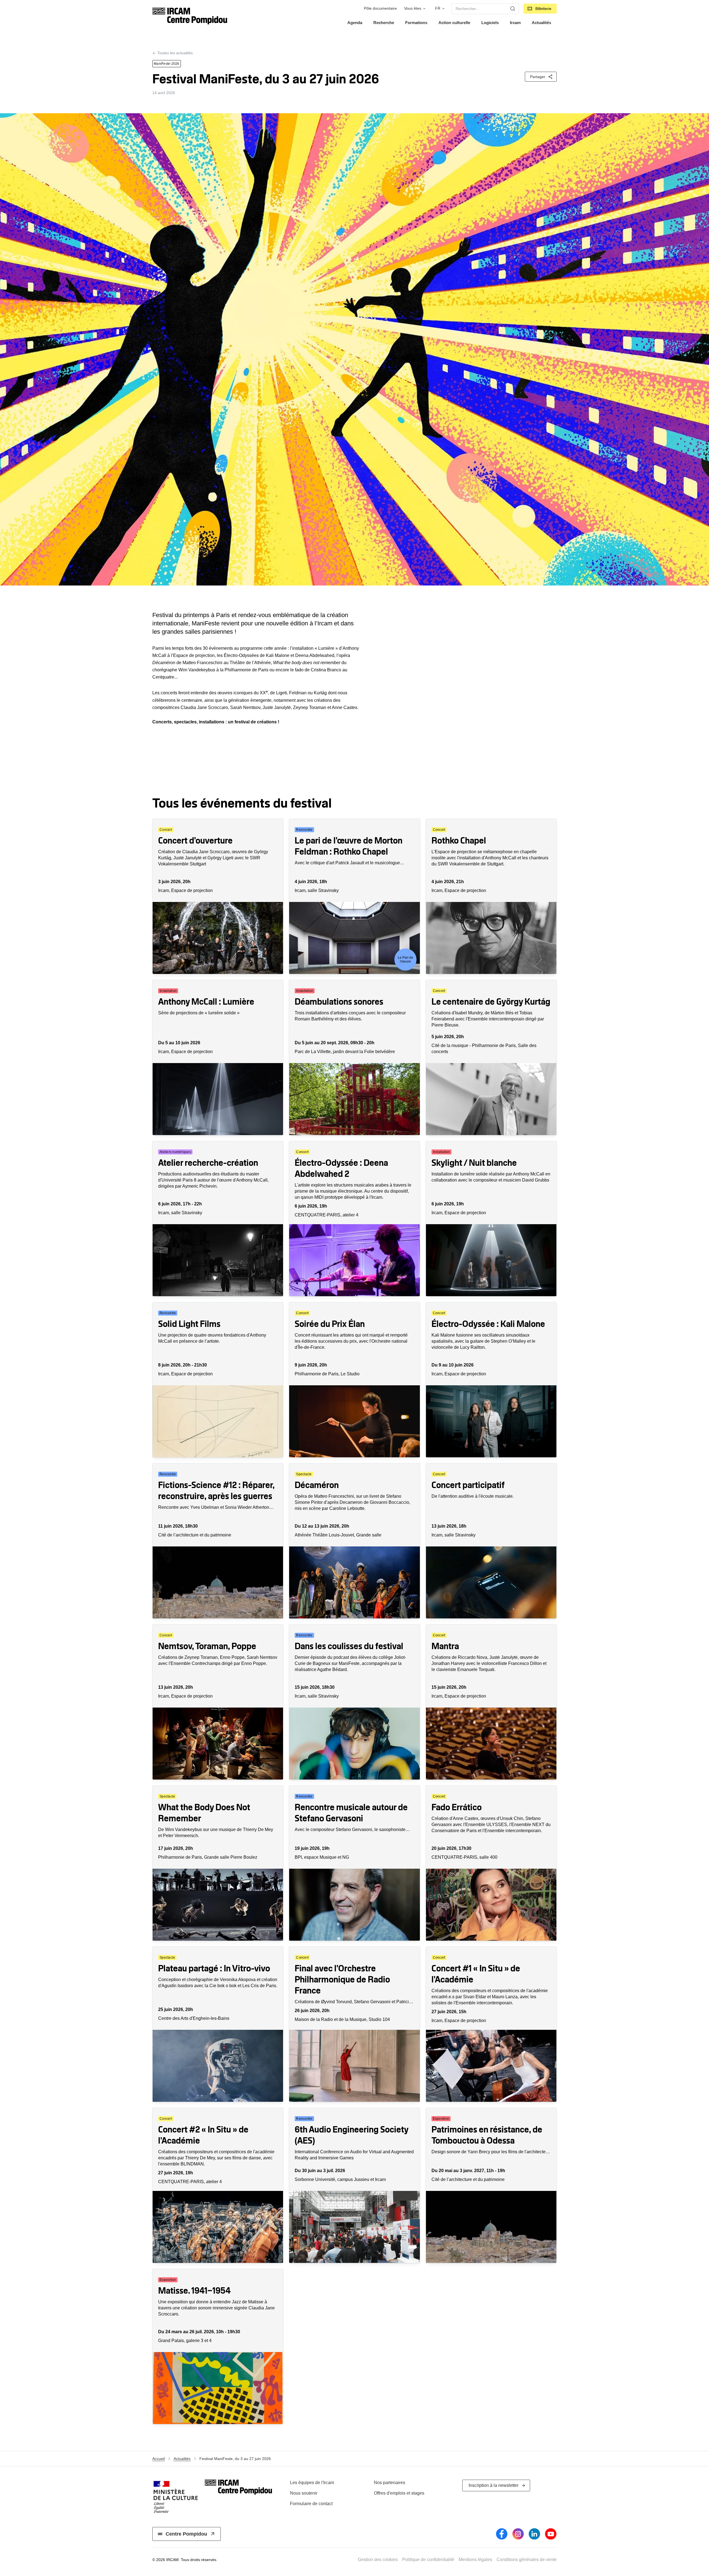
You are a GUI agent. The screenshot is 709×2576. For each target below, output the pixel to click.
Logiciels (490, 23)
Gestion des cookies (378, 2560)
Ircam (515, 23)
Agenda (355, 23)
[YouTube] (551, 2534)
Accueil (159, 2459)
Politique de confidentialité (428, 2560)
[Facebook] (502, 2534)
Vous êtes (413, 8)
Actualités (541, 23)
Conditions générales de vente (527, 2560)
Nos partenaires (390, 2483)
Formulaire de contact (311, 2504)
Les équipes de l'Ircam (312, 2483)
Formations (416, 23)
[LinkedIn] (534, 2534)
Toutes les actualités (175, 53)
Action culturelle (454, 23)
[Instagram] (518, 2534)
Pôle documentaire (380, 8)
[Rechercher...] (513, 9)
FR (438, 8)
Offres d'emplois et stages (399, 2493)
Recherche (384, 23)
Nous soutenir (304, 2493)
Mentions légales (475, 2560)
